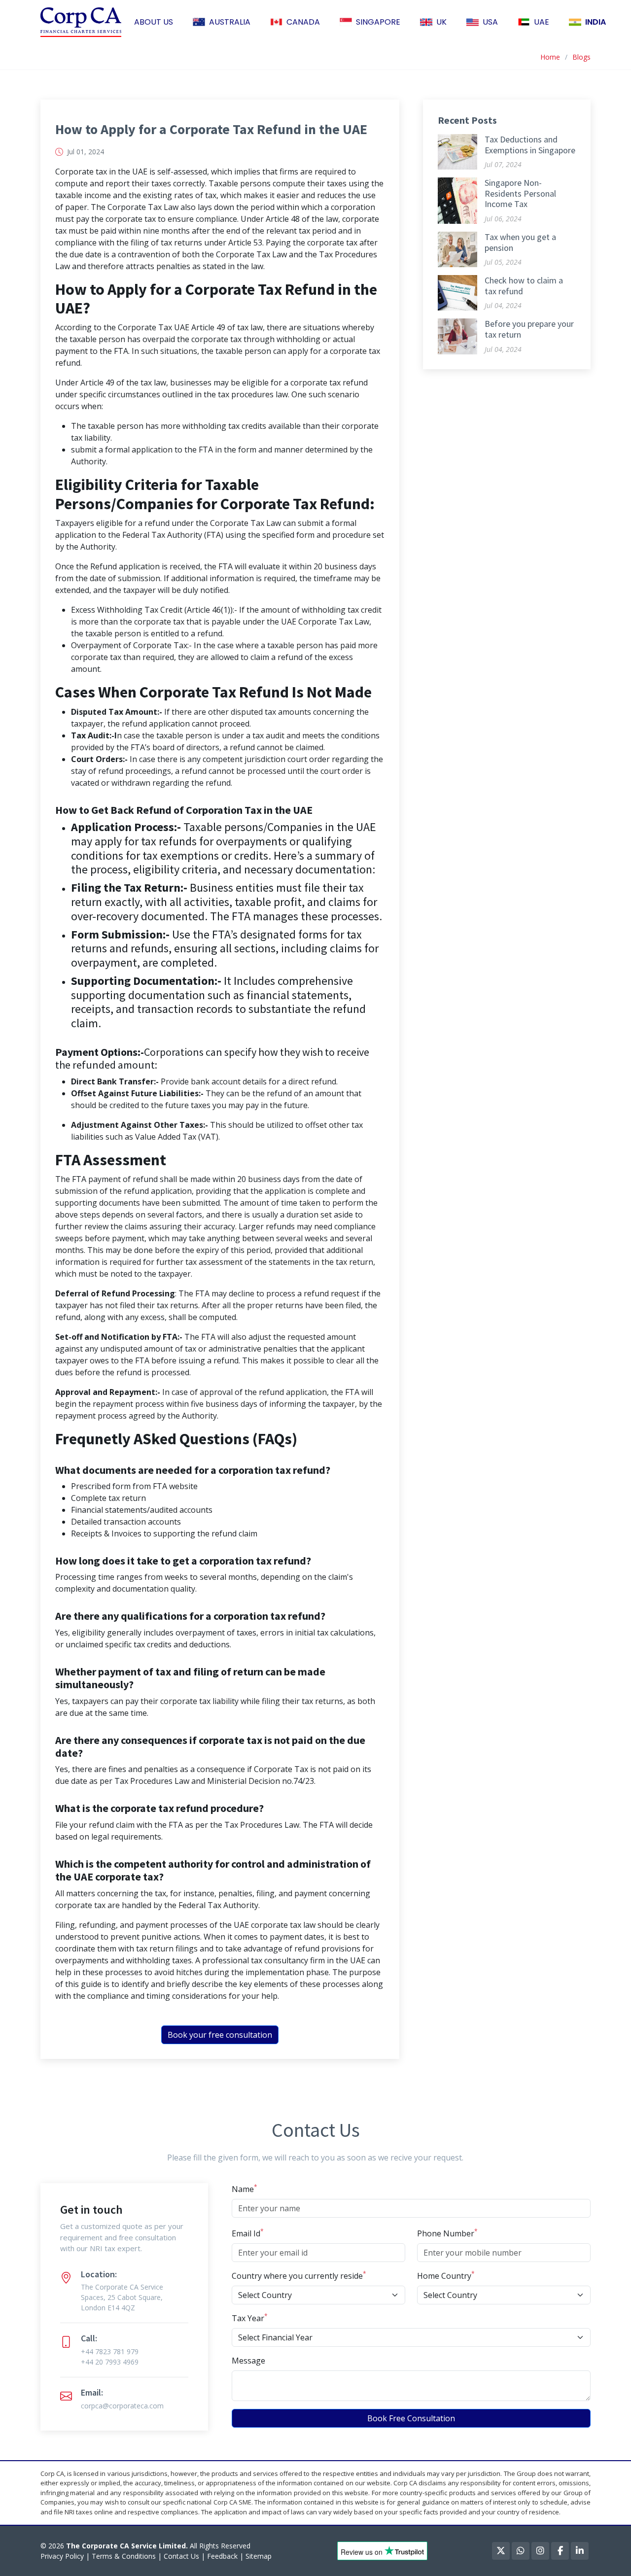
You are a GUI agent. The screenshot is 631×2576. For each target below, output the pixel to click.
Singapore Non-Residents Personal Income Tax (520, 193)
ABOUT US (154, 22)
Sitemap (259, 2556)
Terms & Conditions (124, 2556)
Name (245, 2189)
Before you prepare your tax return (529, 329)
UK (441, 22)
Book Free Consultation (411, 2418)
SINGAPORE (378, 22)
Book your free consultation (220, 2035)
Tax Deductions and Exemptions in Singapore (530, 145)
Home (550, 57)
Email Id (248, 2233)
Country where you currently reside (299, 2276)
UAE (542, 22)
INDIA (596, 22)
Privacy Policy (62, 2556)
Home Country (446, 2276)
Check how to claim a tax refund (524, 286)
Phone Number (447, 2233)
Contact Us (181, 2556)
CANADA (303, 22)
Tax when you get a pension (520, 242)
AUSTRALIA (230, 22)
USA (490, 22)
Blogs (581, 57)
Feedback (222, 2556)
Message (248, 2361)
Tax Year (250, 2318)
